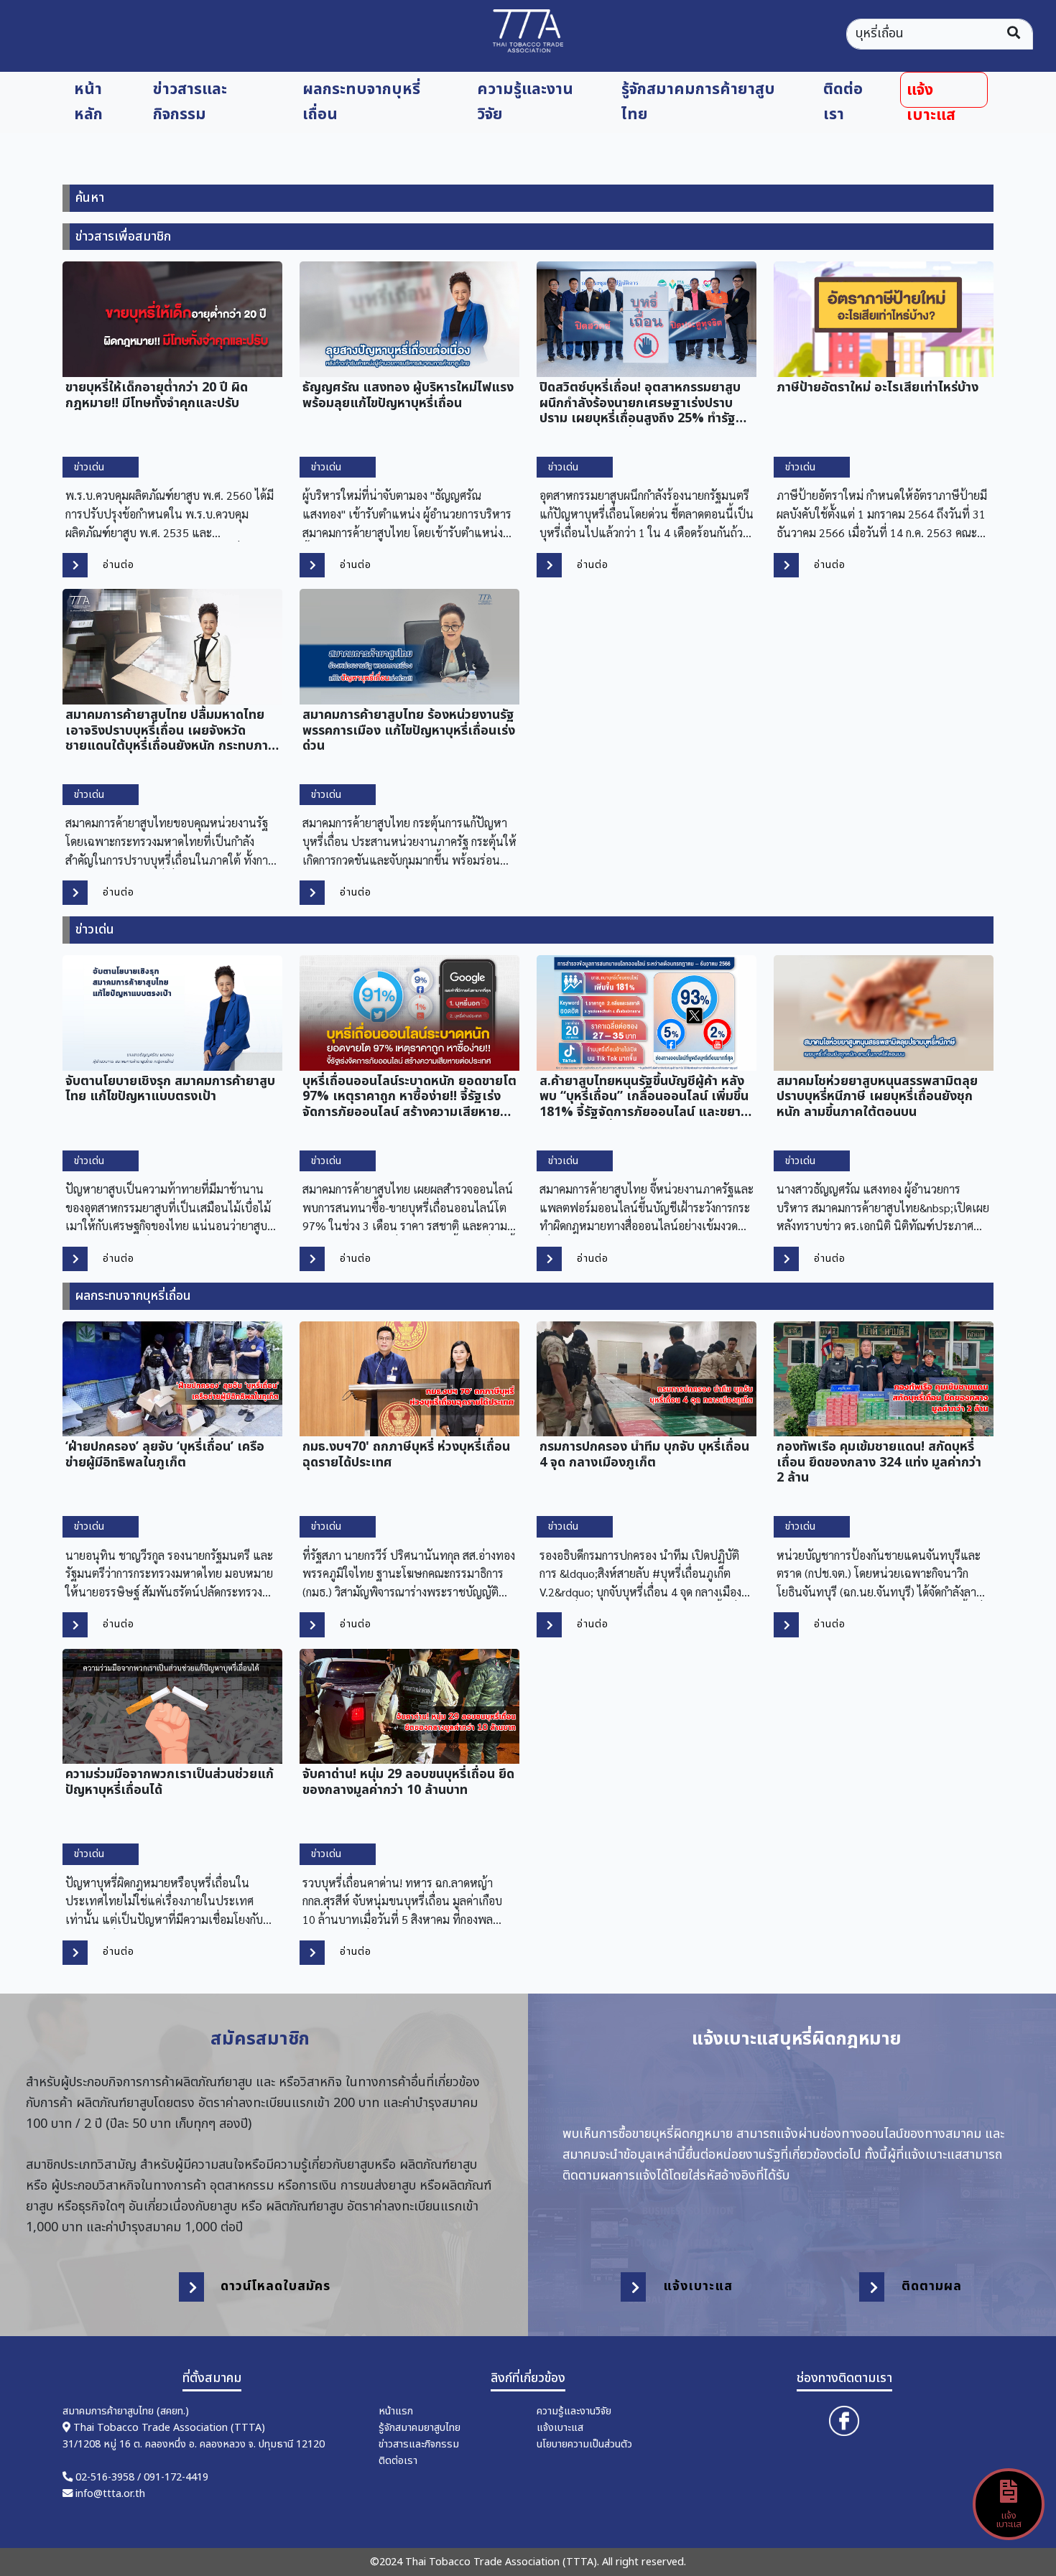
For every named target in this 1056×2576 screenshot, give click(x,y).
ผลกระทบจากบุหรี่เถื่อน (361, 102)
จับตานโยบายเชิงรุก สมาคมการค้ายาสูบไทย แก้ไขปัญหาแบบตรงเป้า (170, 1088)
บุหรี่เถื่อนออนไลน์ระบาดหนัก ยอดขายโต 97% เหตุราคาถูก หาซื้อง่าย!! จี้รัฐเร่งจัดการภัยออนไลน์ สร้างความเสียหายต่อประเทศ (409, 1096)
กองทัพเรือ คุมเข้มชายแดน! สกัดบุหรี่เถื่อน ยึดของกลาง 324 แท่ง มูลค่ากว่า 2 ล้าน (879, 1461)
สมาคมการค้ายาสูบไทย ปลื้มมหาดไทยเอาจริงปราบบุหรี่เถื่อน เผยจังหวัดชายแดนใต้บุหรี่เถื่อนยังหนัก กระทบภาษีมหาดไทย (171, 730)
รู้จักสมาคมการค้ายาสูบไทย (698, 102)
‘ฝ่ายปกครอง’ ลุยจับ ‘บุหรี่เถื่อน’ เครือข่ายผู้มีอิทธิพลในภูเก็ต (165, 1454)
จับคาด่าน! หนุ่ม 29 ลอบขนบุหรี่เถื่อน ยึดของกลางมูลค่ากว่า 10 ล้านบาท (408, 1781)
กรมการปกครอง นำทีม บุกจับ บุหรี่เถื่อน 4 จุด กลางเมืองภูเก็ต (644, 1454)
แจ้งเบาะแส (931, 93)
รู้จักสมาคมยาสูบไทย (420, 2428)
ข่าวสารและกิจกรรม (190, 102)
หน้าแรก (396, 2411)
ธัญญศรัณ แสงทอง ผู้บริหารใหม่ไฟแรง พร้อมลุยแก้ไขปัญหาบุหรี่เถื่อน (408, 394)
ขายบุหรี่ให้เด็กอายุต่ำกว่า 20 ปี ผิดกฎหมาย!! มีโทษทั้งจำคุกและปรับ (157, 394)
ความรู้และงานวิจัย (525, 102)
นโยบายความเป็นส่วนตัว (584, 2444)
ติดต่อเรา (843, 102)
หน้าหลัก (88, 102)
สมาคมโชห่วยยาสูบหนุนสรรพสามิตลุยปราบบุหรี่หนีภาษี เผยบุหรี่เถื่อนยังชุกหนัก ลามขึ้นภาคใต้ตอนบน (877, 1096)
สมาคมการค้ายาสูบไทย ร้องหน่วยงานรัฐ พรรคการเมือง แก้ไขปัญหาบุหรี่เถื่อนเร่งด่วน (409, 730)
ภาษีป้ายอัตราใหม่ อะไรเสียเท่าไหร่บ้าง (877, 387)
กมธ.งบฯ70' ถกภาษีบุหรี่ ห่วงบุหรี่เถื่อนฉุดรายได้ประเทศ (406, 1454)
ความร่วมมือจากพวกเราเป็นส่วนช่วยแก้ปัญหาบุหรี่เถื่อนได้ (170, 1781)
